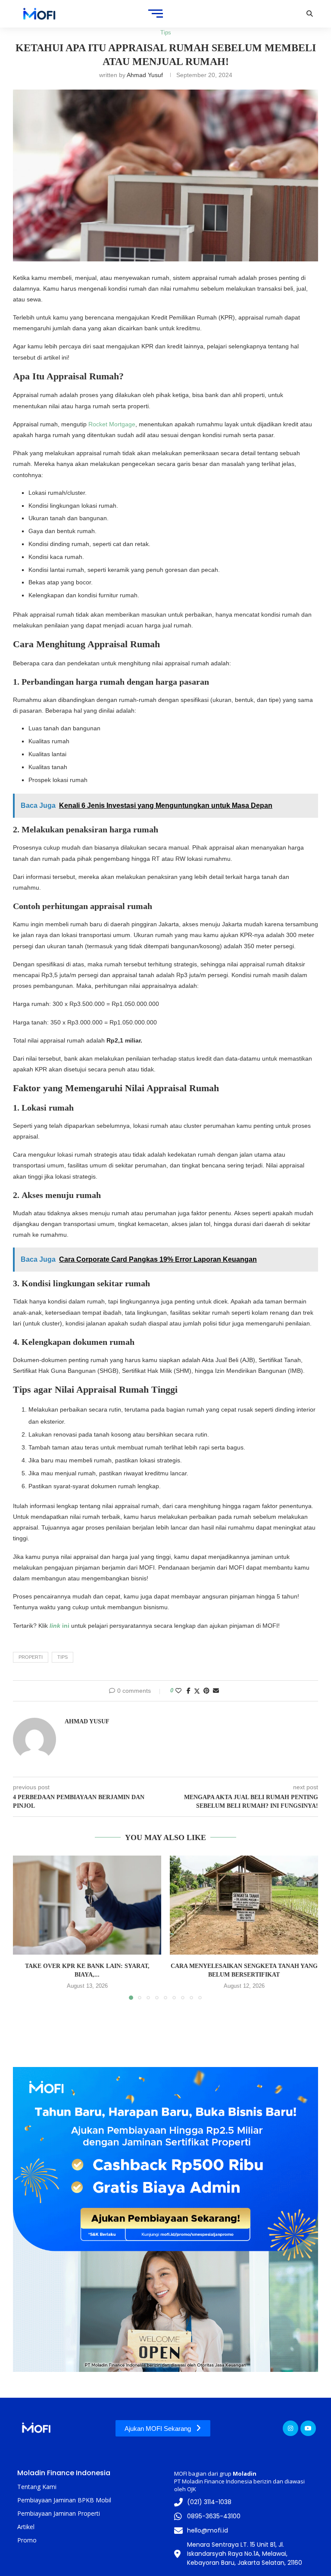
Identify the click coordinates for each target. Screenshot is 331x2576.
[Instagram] (290, 2428)
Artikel (26, 2527)
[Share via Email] (216, 1691)
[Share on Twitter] (197, 1691)
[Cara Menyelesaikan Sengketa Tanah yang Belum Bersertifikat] (244, 1905)
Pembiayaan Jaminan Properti (59, 2513)
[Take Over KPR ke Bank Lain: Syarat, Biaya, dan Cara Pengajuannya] (87, 1905)
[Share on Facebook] (189, 1691)
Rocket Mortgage (112, 424)
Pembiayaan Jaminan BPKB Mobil (64, 2500)
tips (62, 1657)
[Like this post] (178, 1691)
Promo (27, 2540)
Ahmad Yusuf (145, 75)
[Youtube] (308, 2428)
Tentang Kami (37, 2487)
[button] (25, 1927)
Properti (31, 1657)
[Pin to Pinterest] (206, 1691)
